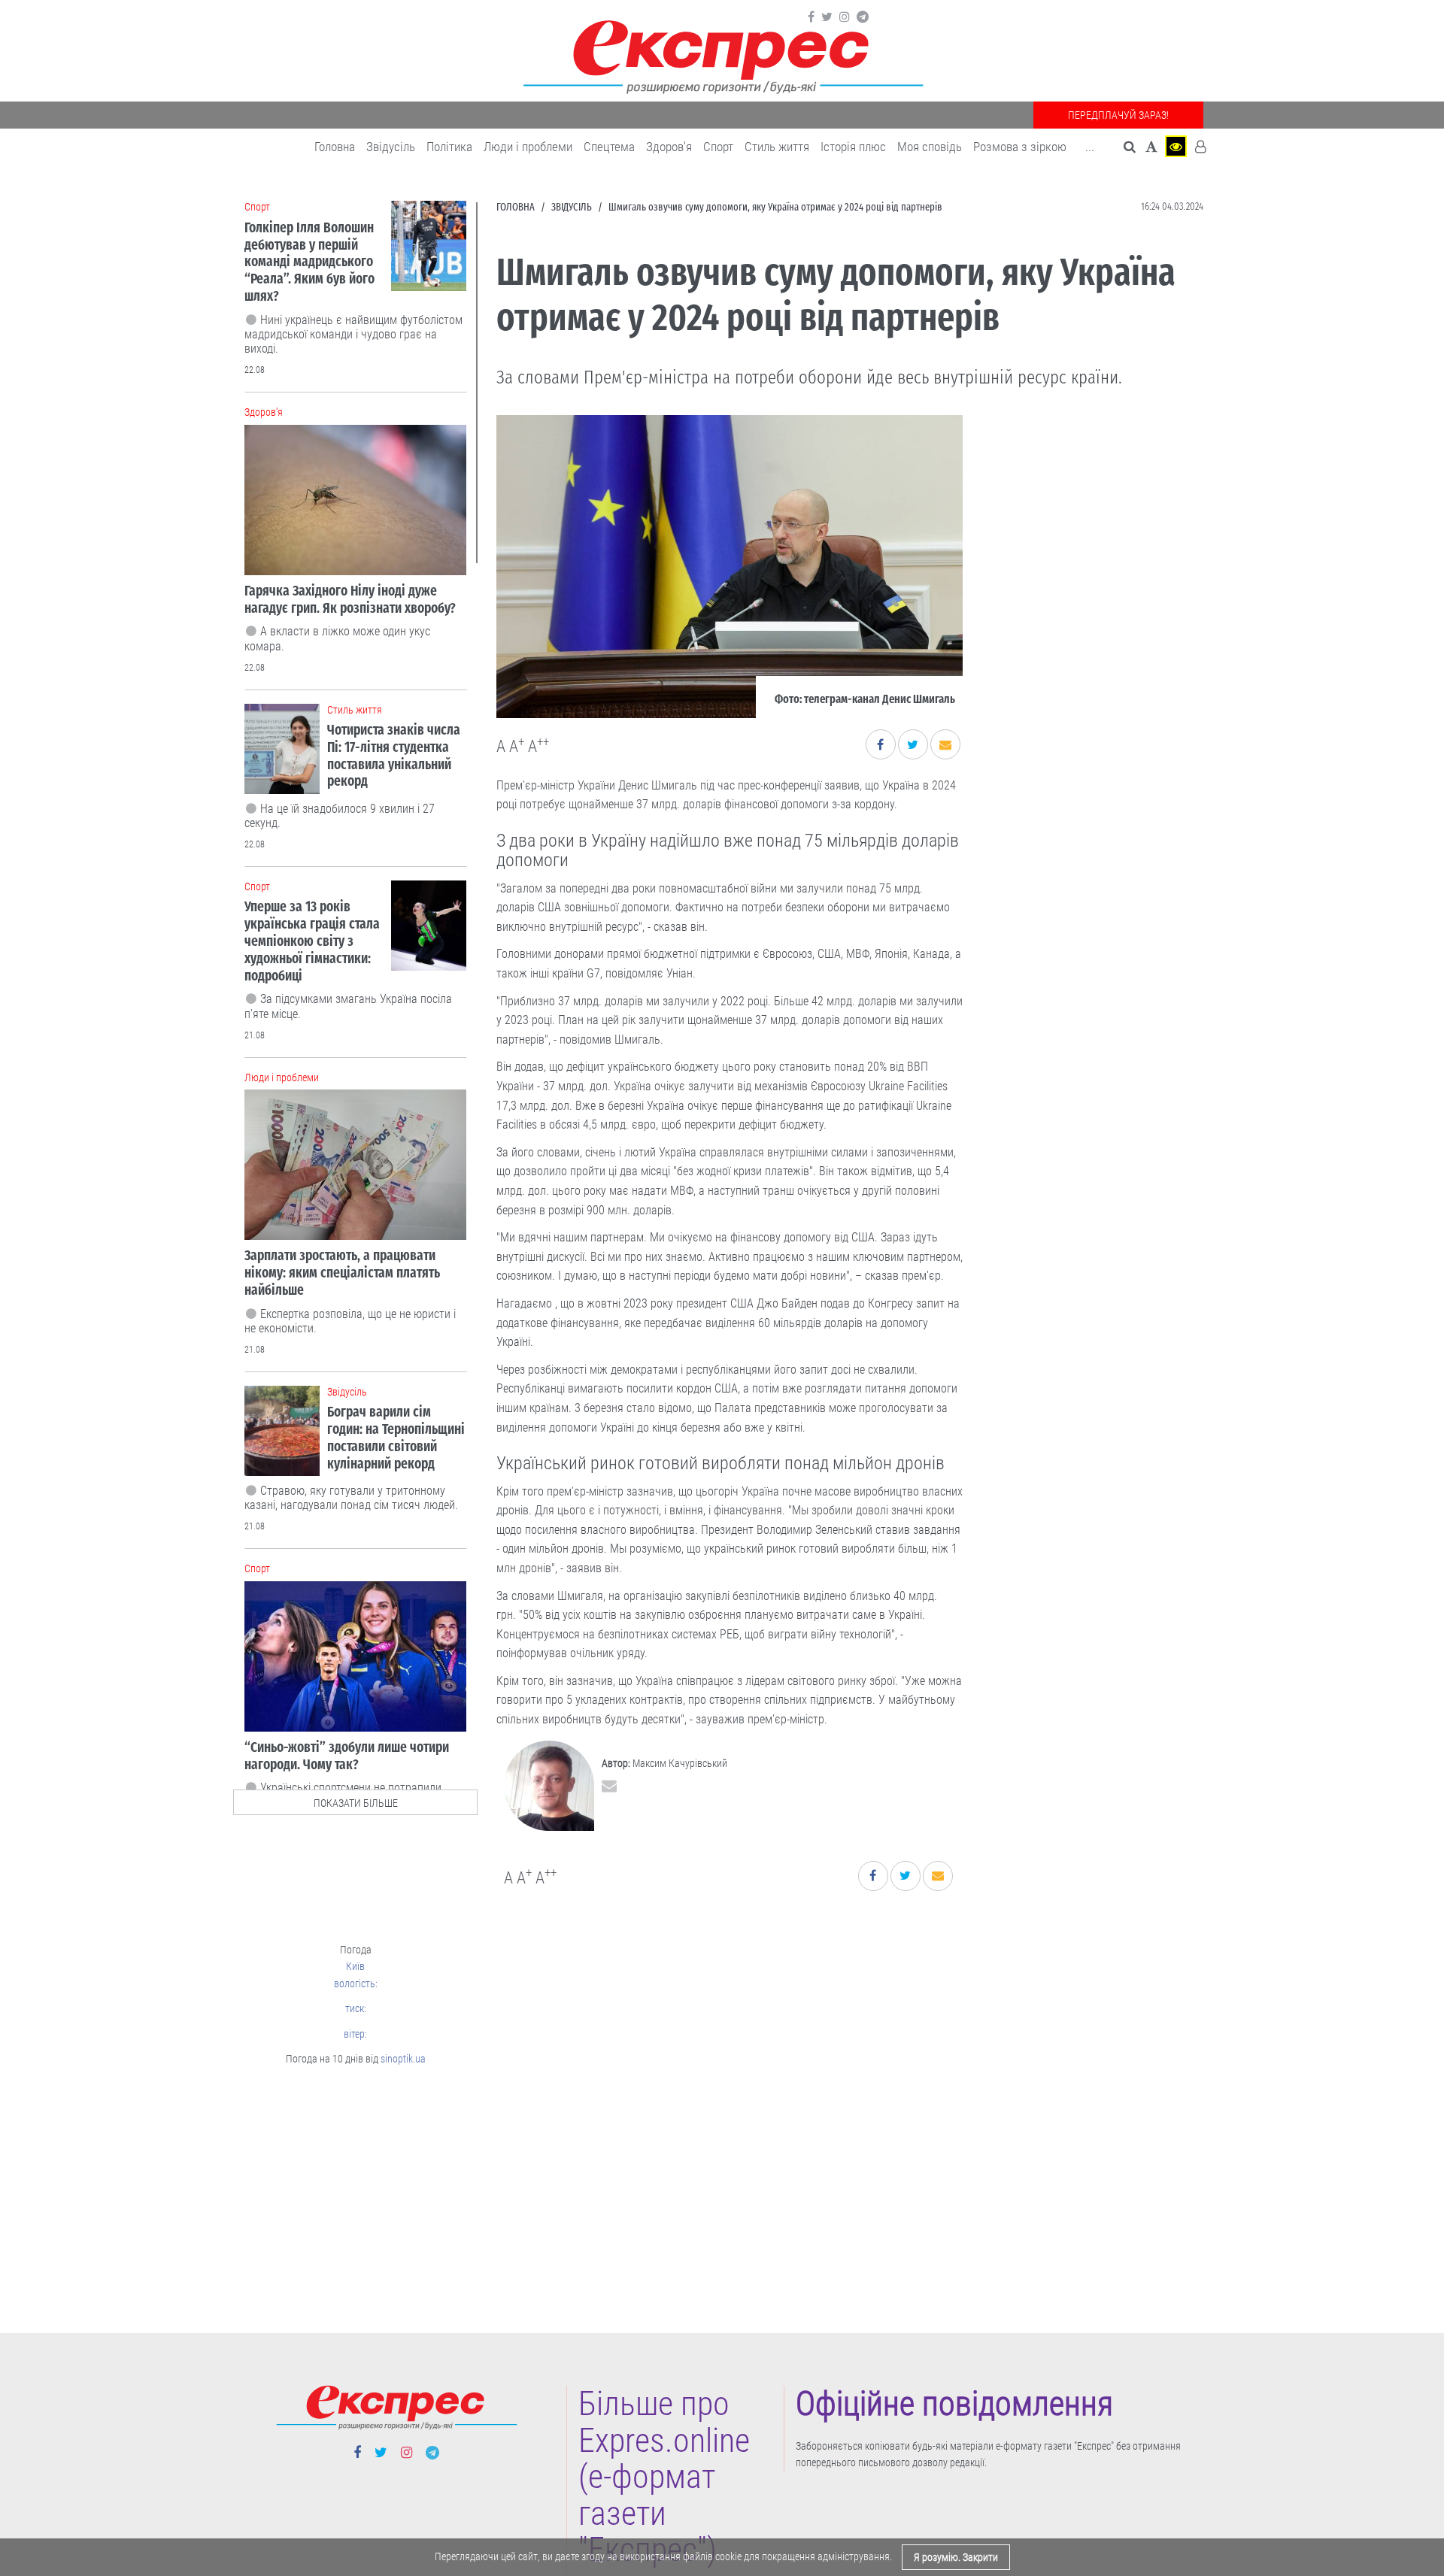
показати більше (356, 1803)
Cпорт (718, 147)
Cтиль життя (777, 147)
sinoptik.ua (403, 2059)
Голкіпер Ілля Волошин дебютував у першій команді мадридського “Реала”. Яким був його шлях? (309, 262)
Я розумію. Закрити (956, 2557)
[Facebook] (811, 17)
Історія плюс (853, 147)
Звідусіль (391, 147)
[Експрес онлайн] (722, 55)
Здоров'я (669, 147)
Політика (449, 147)
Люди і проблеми (528, 147)
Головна (335, 147)
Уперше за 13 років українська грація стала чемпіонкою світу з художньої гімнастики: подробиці (312, 941)
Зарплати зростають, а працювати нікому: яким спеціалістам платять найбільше (342, 1273)
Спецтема (609, 147)
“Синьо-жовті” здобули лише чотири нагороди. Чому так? (347, 1756)
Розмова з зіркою (1020, 147)
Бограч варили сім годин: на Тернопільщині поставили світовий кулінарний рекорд (396, 1437)
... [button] (1090, 147)
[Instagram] (845, 17)
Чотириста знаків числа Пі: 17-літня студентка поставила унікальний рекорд (394, 755)
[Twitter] (827, 17)
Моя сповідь (930, 147)
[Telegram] (863, 17)
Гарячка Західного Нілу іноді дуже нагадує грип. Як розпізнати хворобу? (350, 599)
